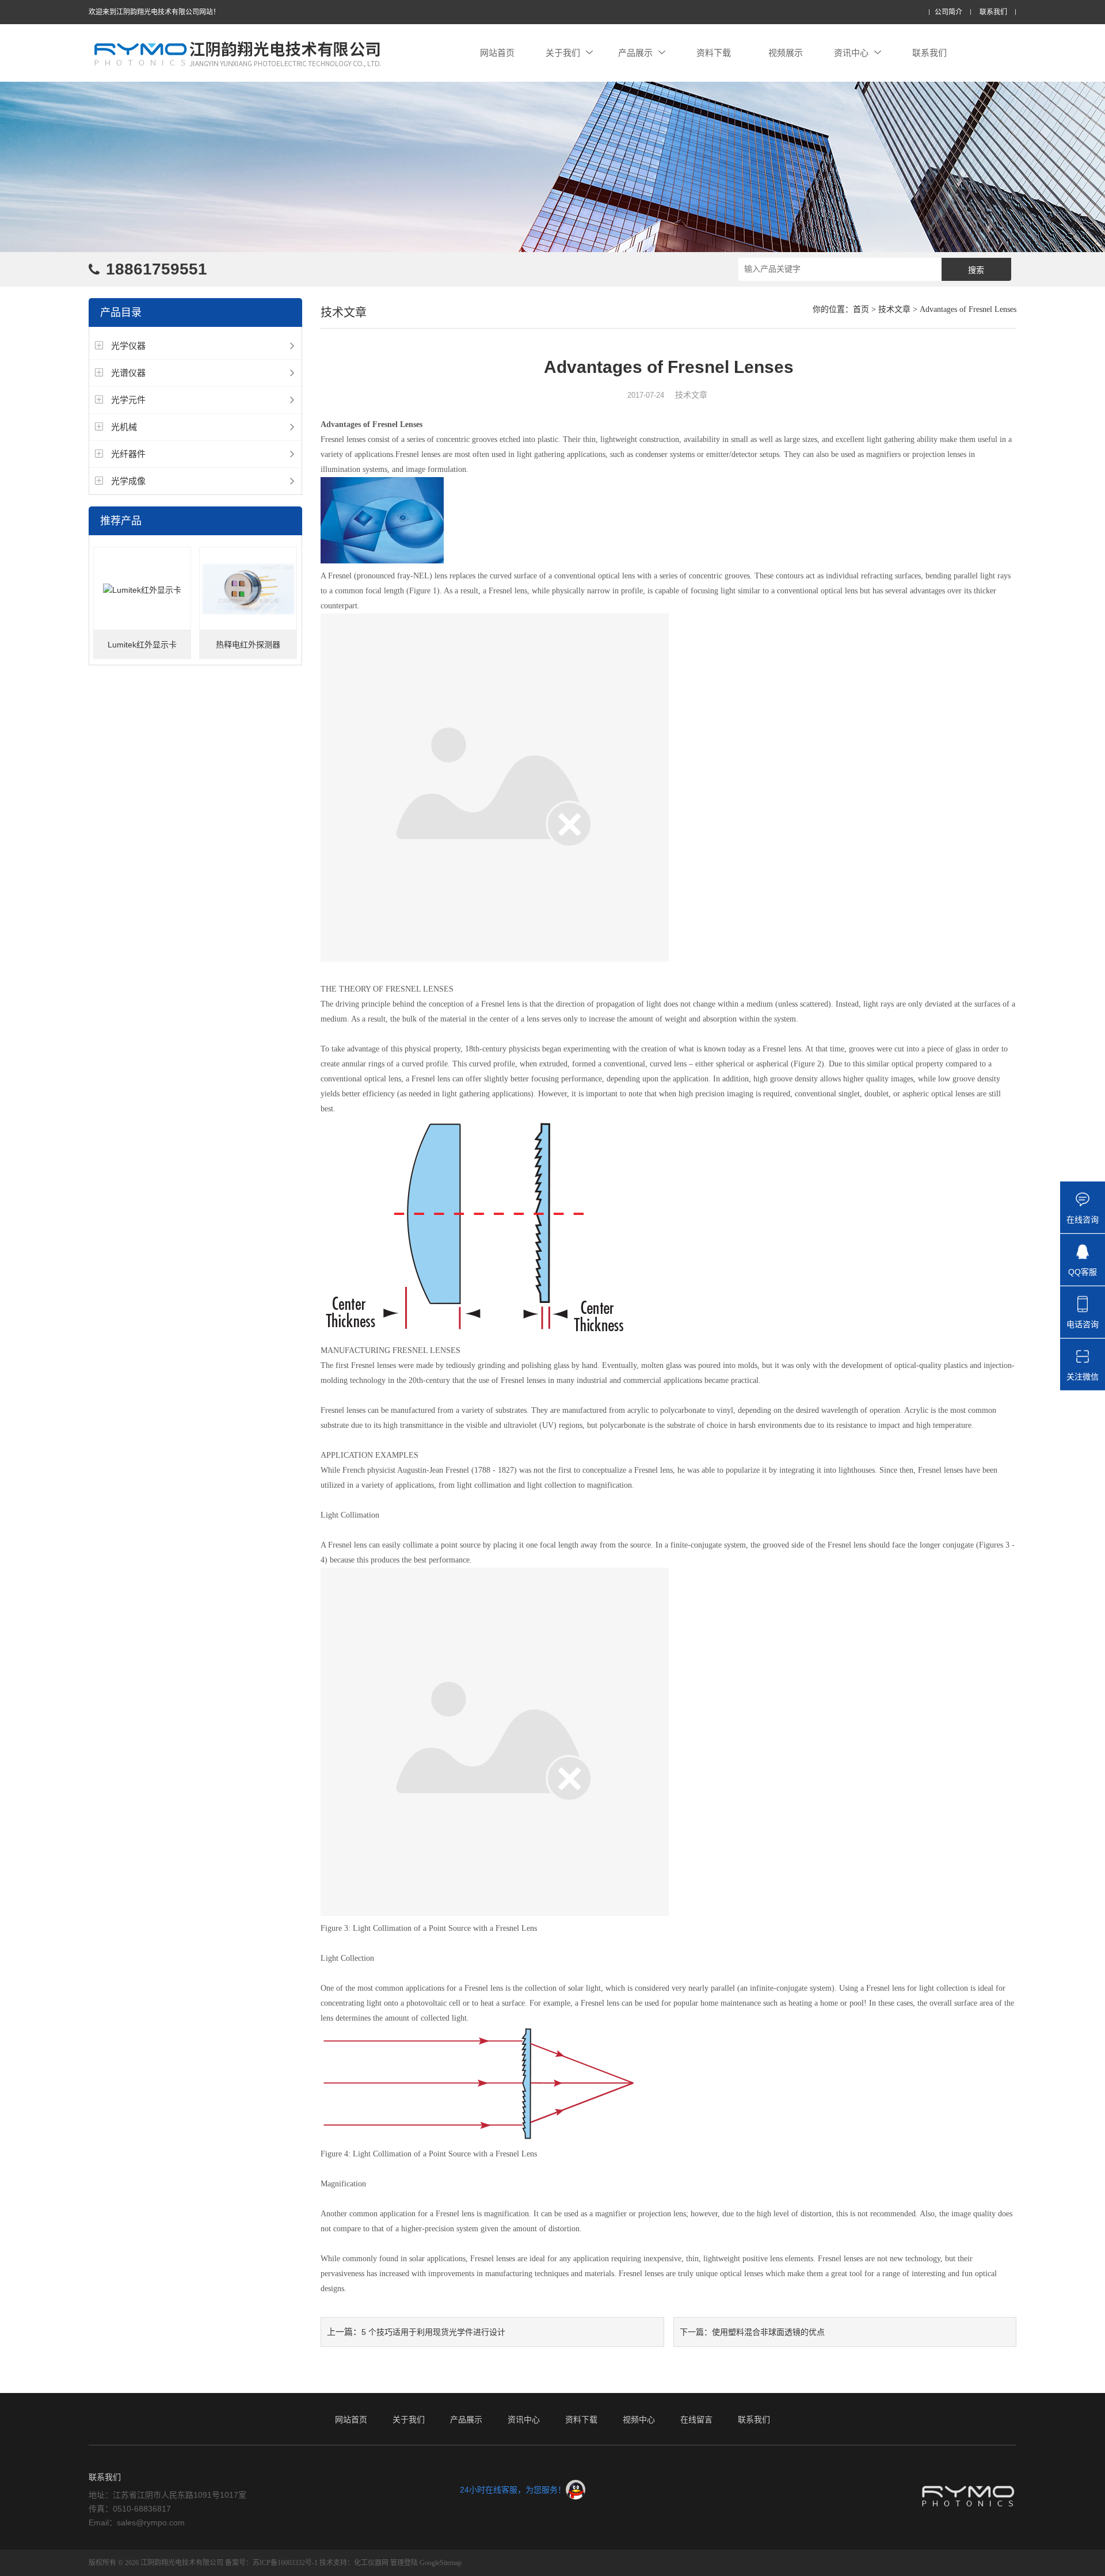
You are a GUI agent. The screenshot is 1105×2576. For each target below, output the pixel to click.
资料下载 (714, 53)
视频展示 (786, 53)
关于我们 (563, 53)
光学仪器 (128, 346)
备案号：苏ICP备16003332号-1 (271, 2563)
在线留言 (696, 2419)
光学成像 (128, 481)
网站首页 (497, 53)
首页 (861, 309)
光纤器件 (128, 454)
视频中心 (639, 2419)
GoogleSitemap (441, 2563)
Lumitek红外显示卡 (142, 645)
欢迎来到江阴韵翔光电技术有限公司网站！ (154, 12)
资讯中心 (851, 53)
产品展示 (635, 53)
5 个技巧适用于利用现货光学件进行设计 (433, 2332)
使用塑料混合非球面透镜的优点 (768, 2332)
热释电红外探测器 (248, 645)
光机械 (124, 427)
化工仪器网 (371, 2563)
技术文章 (894, 309)
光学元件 (128, 400)
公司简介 (948, 12)
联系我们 (993, 12)
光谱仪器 (128, 373)
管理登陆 (404, 2563)
